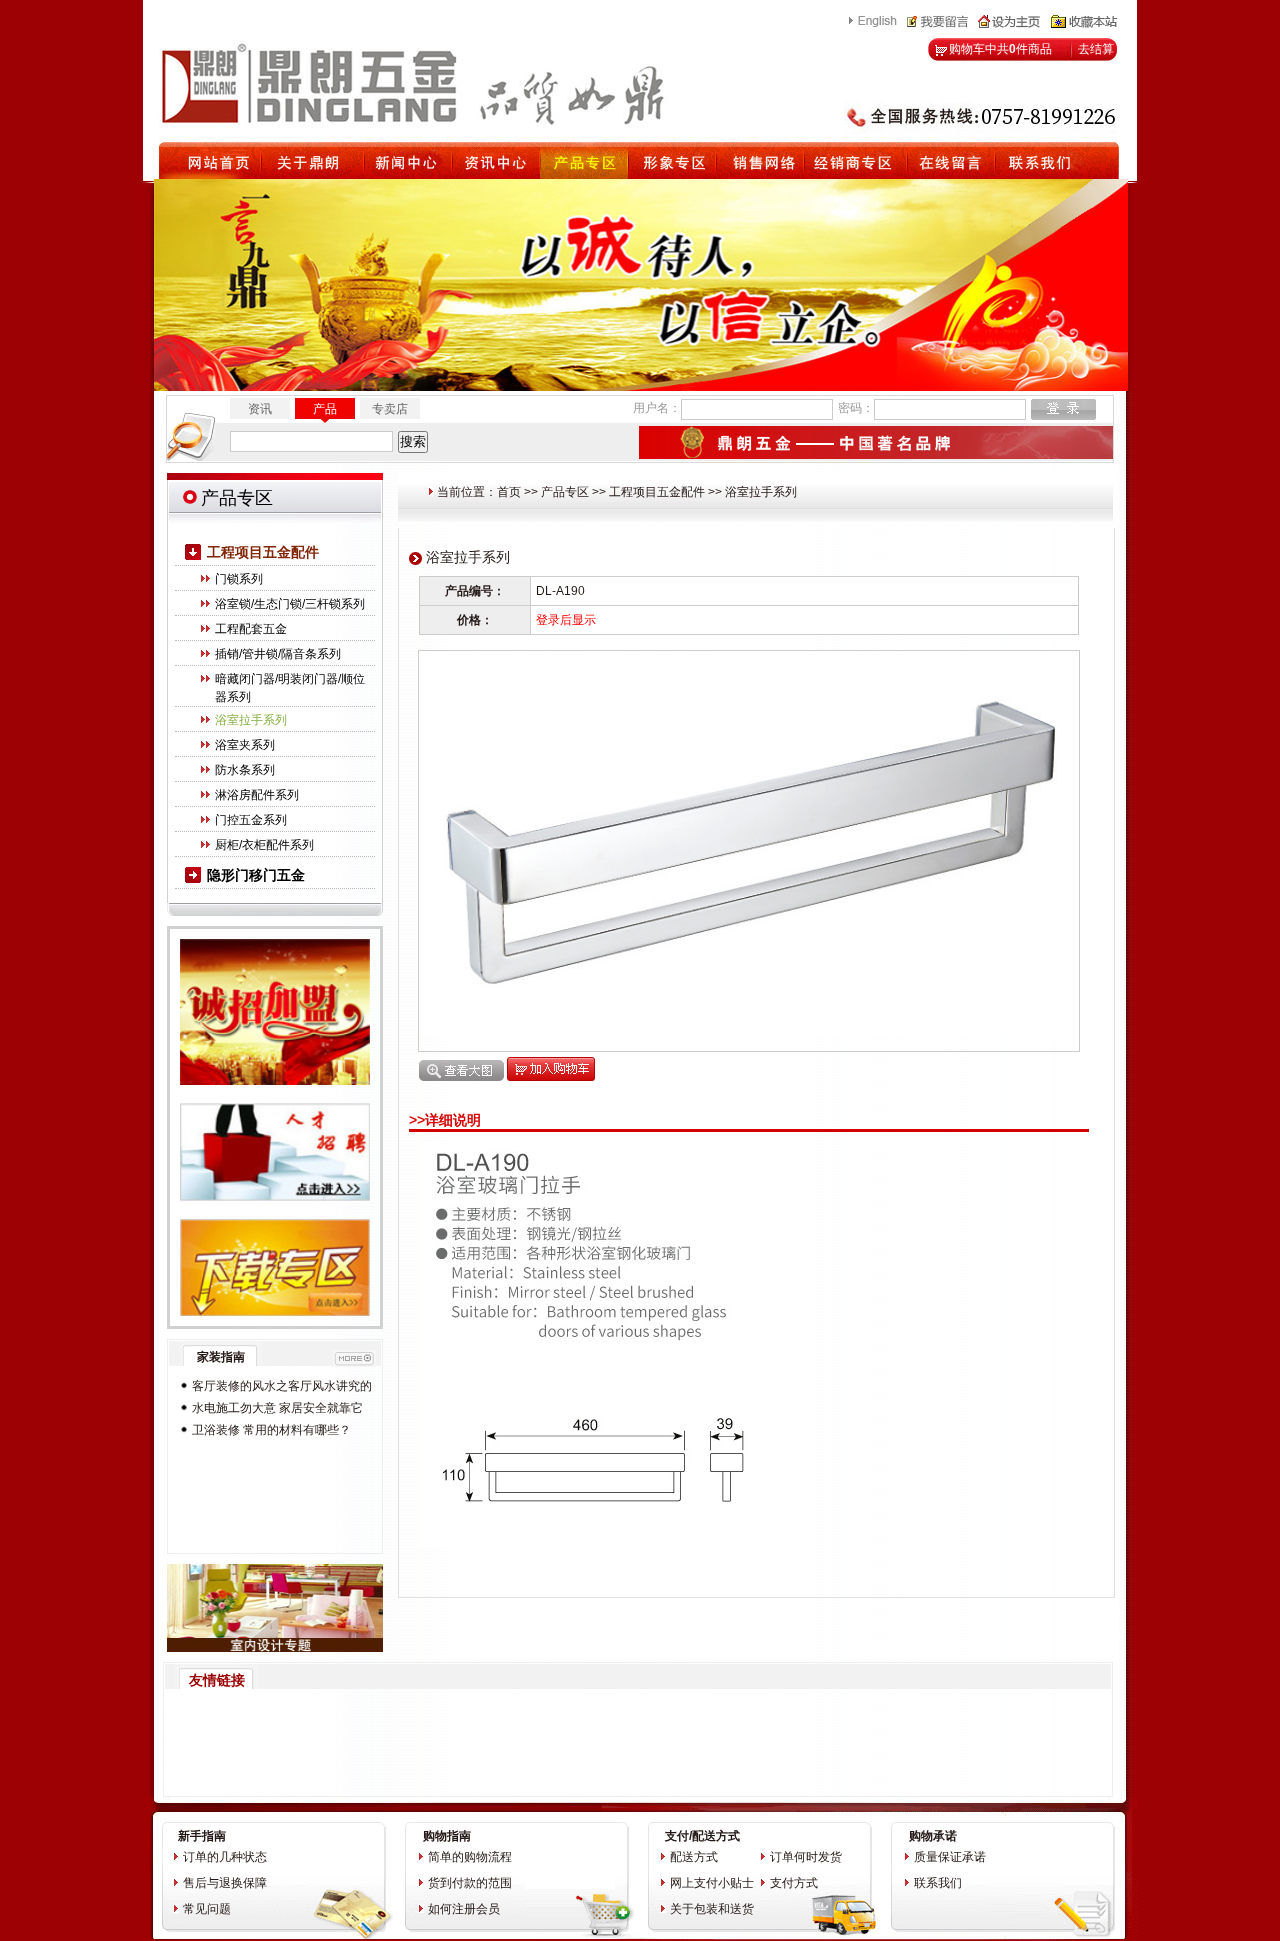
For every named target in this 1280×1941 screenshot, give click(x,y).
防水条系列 (245, 770)
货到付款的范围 (470, 1883)
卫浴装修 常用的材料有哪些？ (271, 1430)
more (354, 1358)
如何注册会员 (464, 1909)
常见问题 (207, 1909)
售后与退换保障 (225, 1883)
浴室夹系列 (245, 745)
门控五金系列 (251, 820)
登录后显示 (566, 620)
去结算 (1096, 49)
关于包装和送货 (712, 1909)
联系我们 (938, 1883)
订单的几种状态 (225, 1857)
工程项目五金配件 (263, 552)
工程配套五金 (251, 629)
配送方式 (694, 1857)
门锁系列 (239, 579)
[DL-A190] (749, 1032)
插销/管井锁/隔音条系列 (278, 654)
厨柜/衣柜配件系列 (264, 845)
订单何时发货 (806, 1857)
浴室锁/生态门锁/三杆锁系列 (290, 604)
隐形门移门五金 (256, 875)
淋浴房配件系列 (257, 795)
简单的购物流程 (470, 1857)
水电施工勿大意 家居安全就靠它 (277, 1408)
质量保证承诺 (950, 1857)
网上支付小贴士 (712, 1883)
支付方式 (794, 1883)
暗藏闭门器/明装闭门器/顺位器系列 (290, 688)
